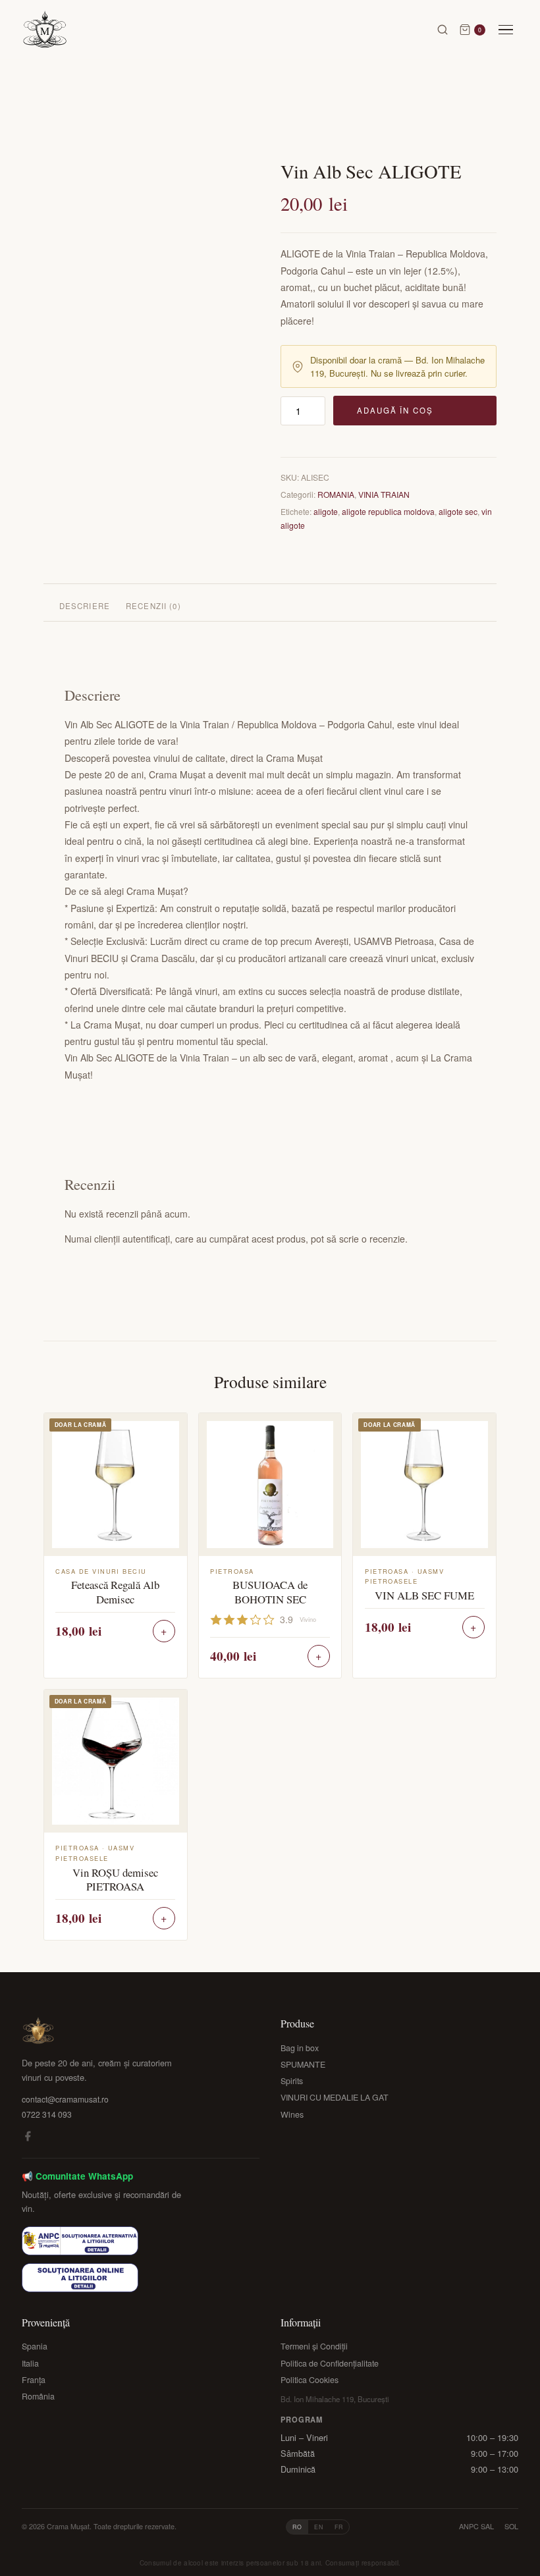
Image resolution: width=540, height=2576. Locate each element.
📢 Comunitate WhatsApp (77, 2176)
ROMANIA (336, 494)
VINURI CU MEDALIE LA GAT (335, 2097)
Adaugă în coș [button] (164, 1631)
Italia (30, 2363)
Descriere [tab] (85, 606)
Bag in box (300, 2048)
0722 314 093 (47, 2114)
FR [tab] (339, 2527)
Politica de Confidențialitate (330, 2363)
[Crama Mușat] (45, 30)
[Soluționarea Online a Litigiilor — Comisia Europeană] (80, 2278)
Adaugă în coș (395, 410)
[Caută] (443, 30)
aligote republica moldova (388, 511)
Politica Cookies (310, 2380)
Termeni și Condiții (314, 2346)
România (38, 2396)
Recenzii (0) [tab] (153, 606)
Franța (34, 2380)
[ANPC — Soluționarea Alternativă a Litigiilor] (80, 2241)
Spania (35, 2346)
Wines (292, 2114)
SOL (511, 2526)
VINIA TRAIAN (384, 494)
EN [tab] (319, 2527)
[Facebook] (28, 2138)
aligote (326, 511)
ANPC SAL (476, 2526)
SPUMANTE (303, 2064)
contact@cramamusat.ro (65, 2099)
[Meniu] (506, 30)
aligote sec (458, 511)
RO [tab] (297, 2527)
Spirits (292, 2081)
